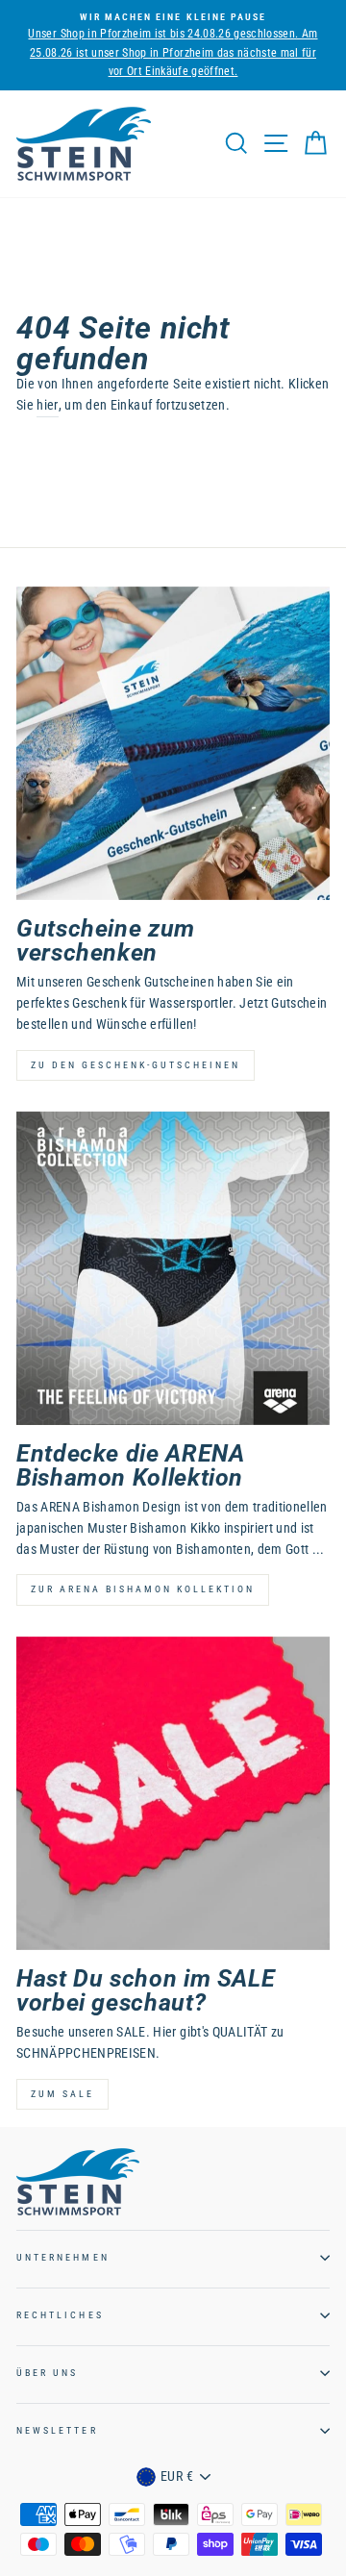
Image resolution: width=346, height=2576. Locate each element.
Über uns (47, 2373)
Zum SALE (62, 2094)
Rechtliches (60, 2315)
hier (47, 405)
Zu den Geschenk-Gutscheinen (136, 1065)
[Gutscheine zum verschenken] (173, 743)
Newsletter (57, 2430)
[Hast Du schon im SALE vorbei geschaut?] (173, 1793)
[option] (173, 45)
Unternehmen (63, 2257)
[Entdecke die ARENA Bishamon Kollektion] (173, 1268)
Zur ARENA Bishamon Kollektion (143, 1589)
